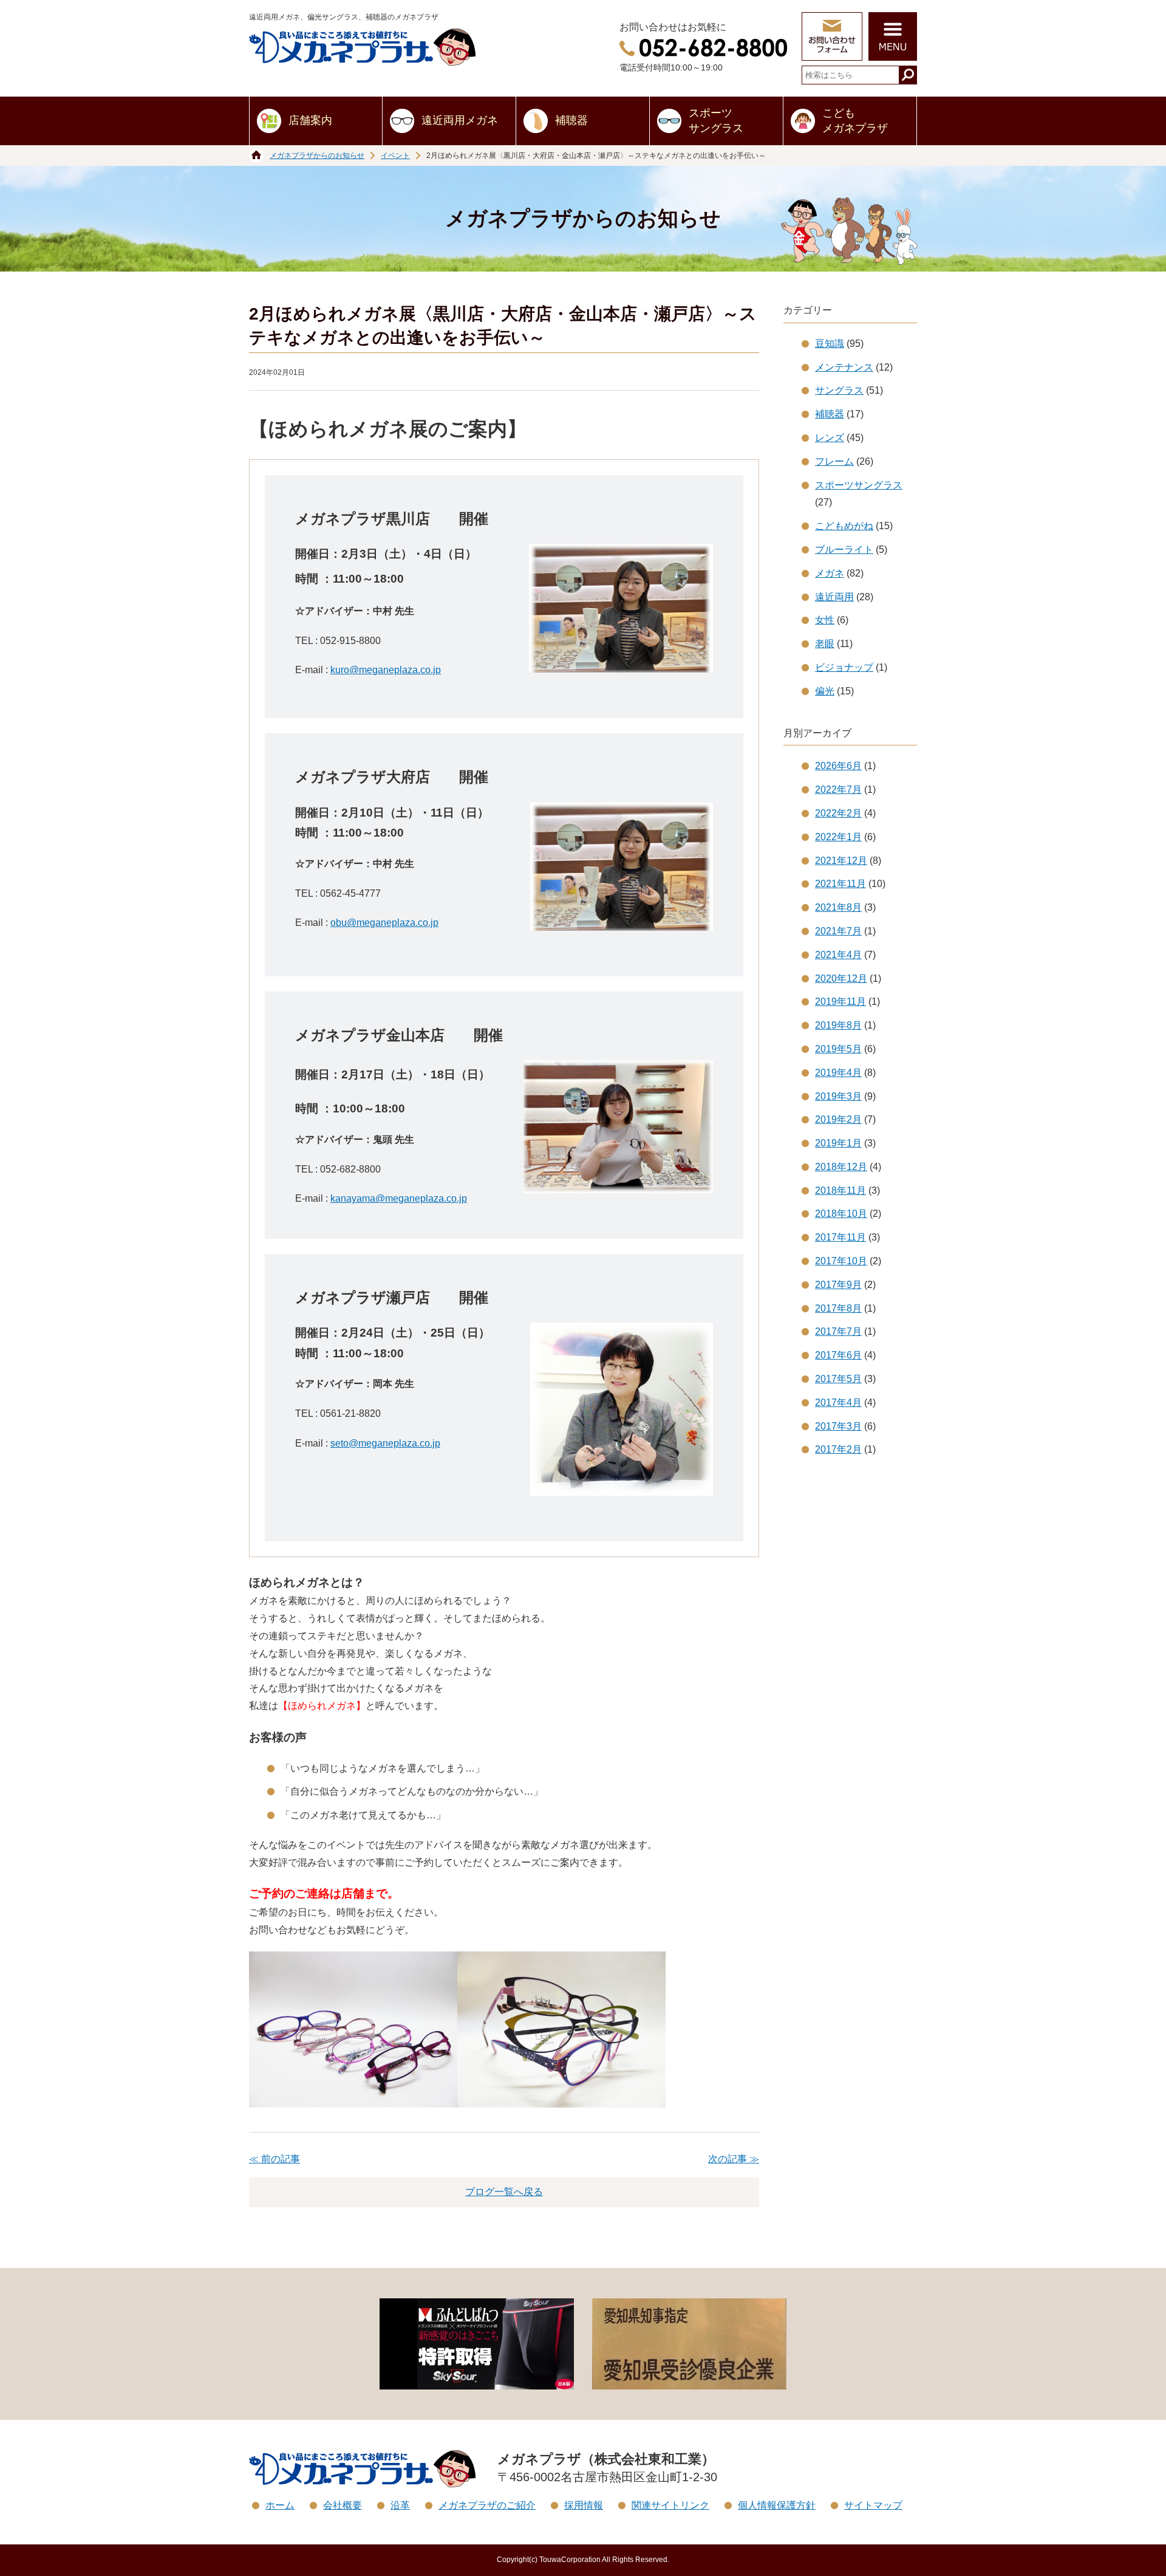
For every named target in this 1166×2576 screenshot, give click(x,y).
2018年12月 (841, 1167)
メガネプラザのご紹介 (487, 2505)
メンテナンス (844, 367)
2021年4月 (838, 955)
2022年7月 (838, 790)
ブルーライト (844, 550)
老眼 (825, 644)
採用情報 (584, 2505)
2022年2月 (838, 813)
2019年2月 (838, 1119)
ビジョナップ (844, 667)
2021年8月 (838, 907)
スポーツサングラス (716, 121)
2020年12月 (841, 978)
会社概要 (343, 2505)
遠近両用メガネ (460, 120)
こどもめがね (844, 526)
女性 (825, 620)
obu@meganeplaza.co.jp (384, 923)
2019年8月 (838, 1025)
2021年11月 (840, 884)
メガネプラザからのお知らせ (317, 156)
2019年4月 (838, 1073)
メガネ (830, 573)
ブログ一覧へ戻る (504, 2192)
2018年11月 (840, 1190)
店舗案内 (310, 120)
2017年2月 (838, 1449)
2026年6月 (838, 766)
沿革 (400, 2505)
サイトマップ (873, 2505)
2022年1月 (838, 837)
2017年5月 (838, 1379)
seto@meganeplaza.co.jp (385, 1443)
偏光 (825, 691)
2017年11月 (840, 1237)
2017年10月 (841, 1261)
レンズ (830, 438)
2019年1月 (838, 1143)
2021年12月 (841, 861)
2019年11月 (840, 1002)
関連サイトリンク (670, 2505)
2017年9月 (838, 1285)
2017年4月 (838, 1403)
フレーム (834, 461)
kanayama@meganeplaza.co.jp (399, 1198)
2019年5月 (838, 1049)
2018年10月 (841, 1214)
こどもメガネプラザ (855, 121)
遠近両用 (834, 597)
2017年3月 (838, 1426)
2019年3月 (838, 1096)
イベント (395, 156)
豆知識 (830, 344)
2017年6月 (838, 1355)
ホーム (280, 2505)
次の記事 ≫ (734, 2159)
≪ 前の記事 (274, 2159)
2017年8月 (838, 1308)
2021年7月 (838, 931)
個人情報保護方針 (777, 2505)
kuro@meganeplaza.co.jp (386, 670)
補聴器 (571, 120)
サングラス (839, 390)
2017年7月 (838, 1331)
